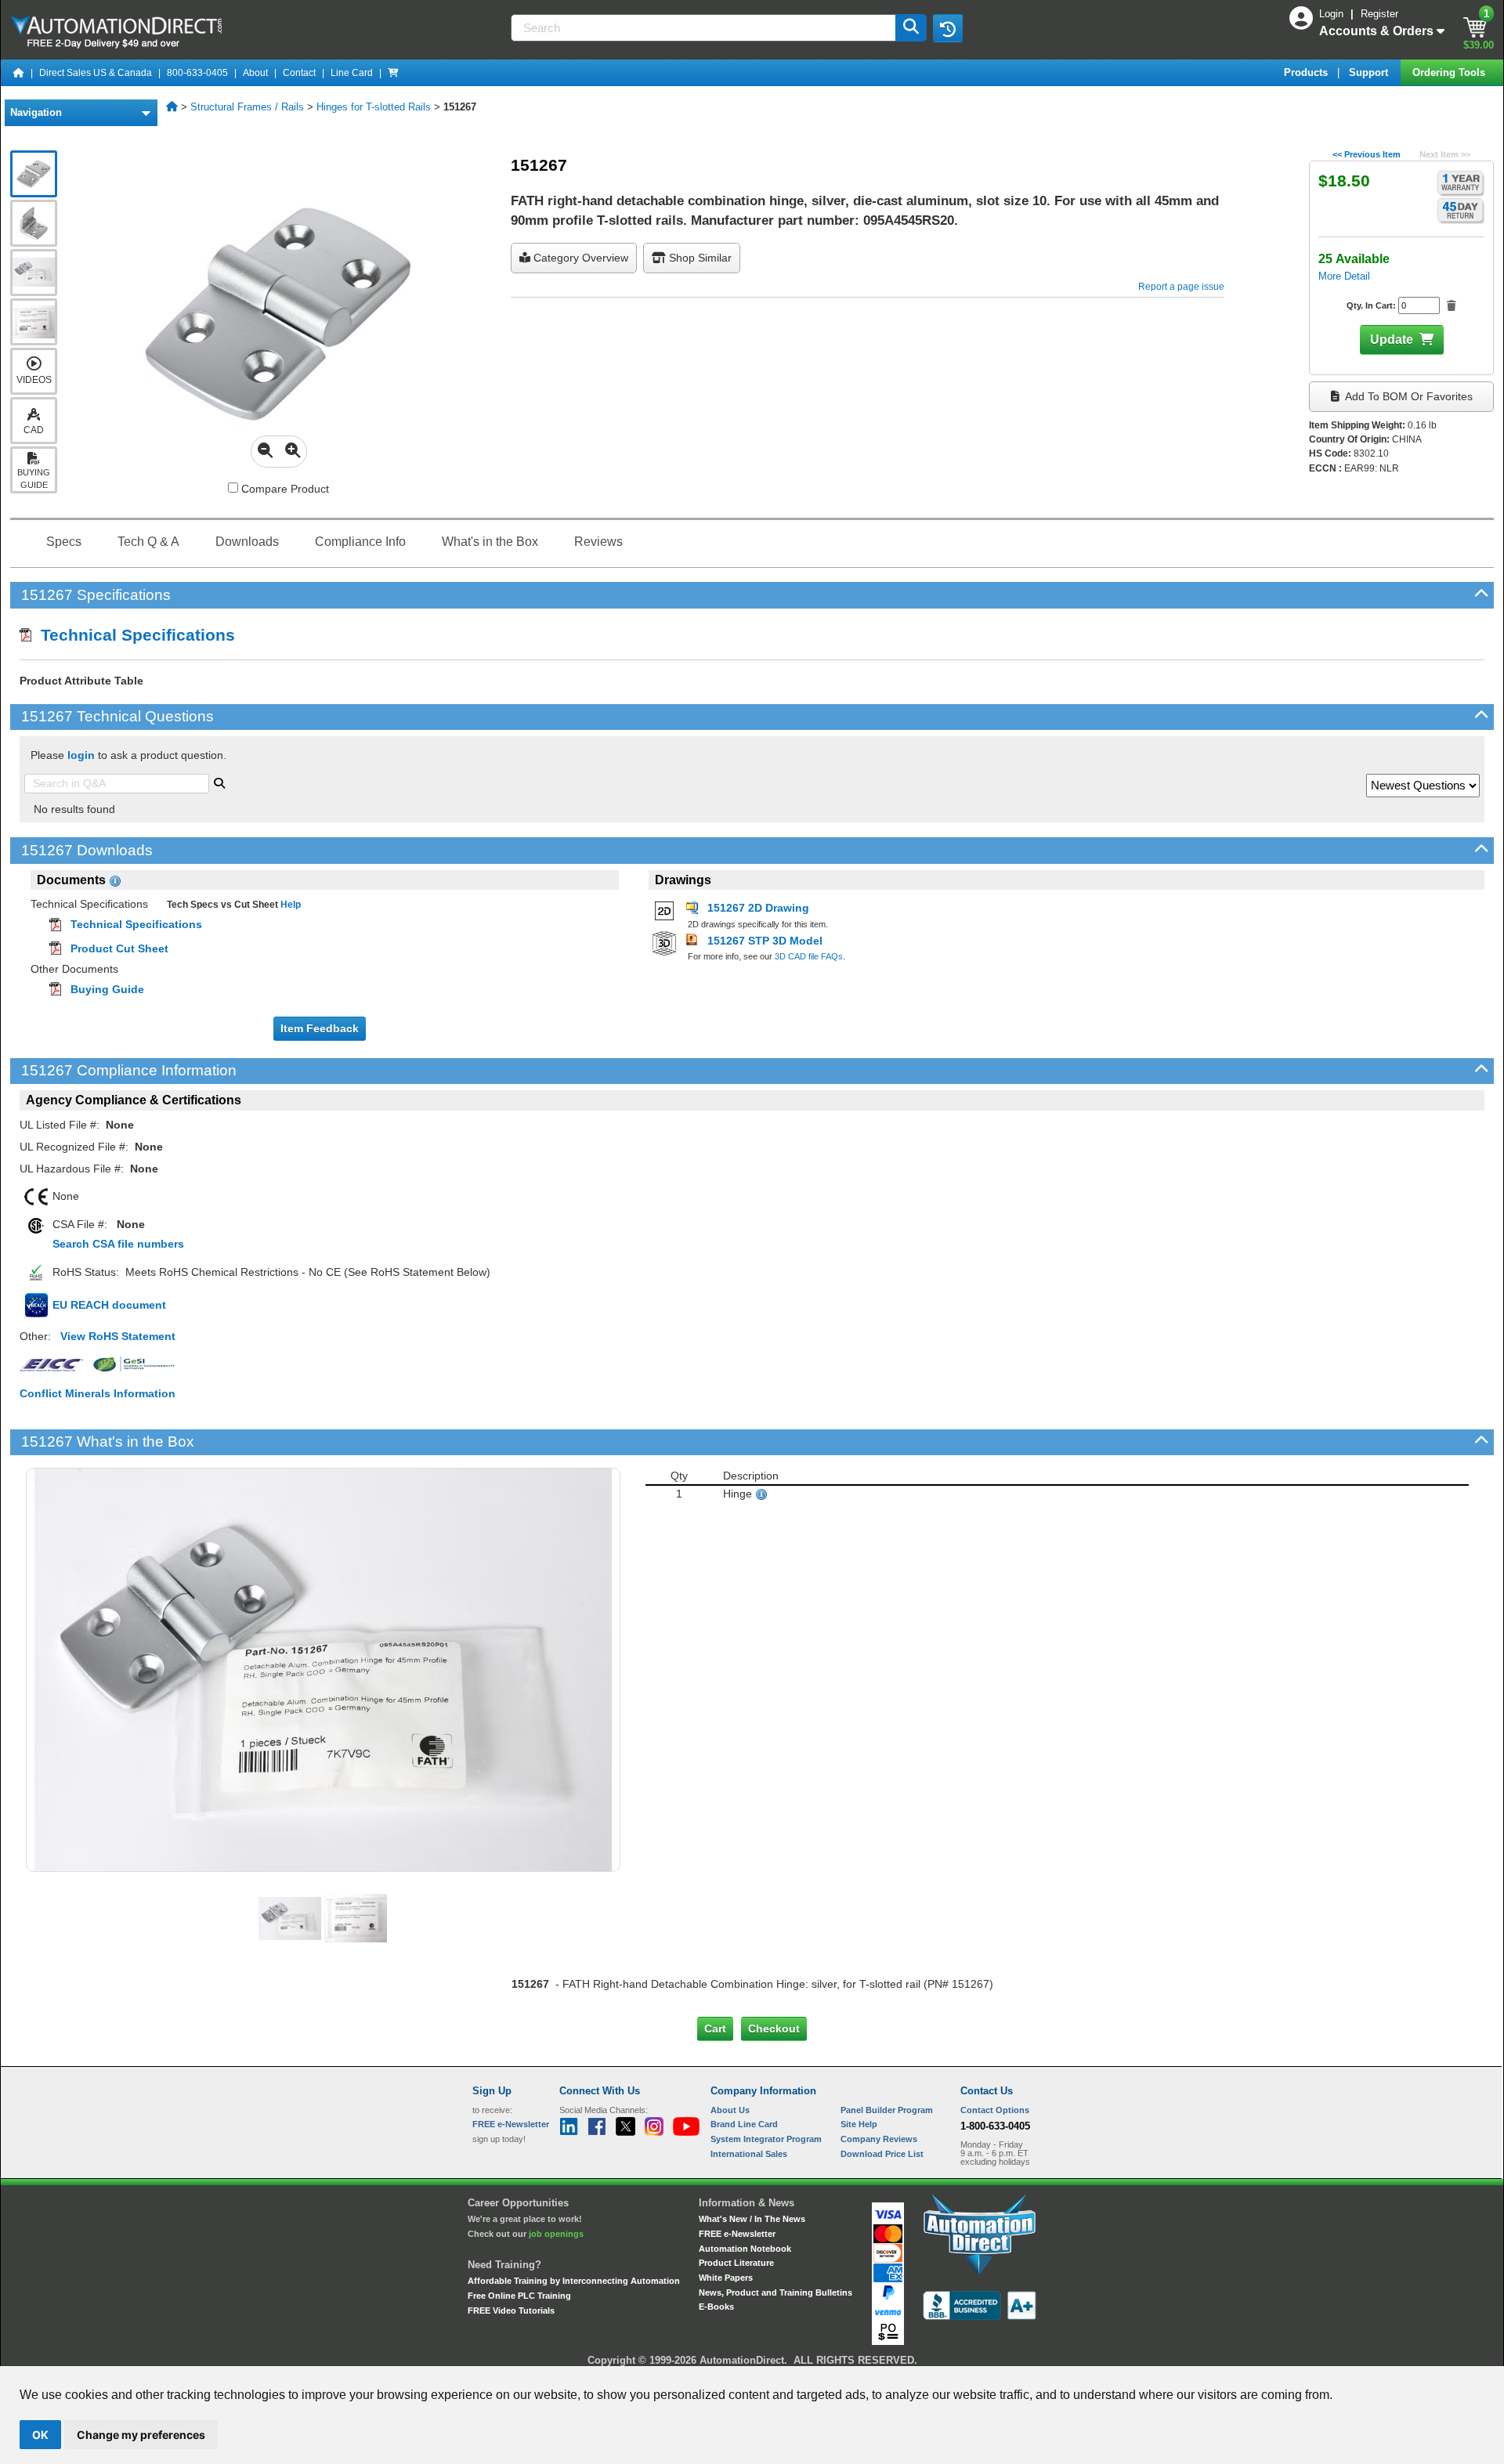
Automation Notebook (745, 2249)
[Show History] (948, 28)
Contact (299, 73)
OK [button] (40, 2435)
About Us (730, 2110)
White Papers (726, 2278)
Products (1307, 72)
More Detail (1344, 276)
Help (289, 905)
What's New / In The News (752, 2219)
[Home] (19, 73)
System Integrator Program (766, 2139)
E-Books (716, 2307)
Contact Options (995, 2110)
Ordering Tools (1450, 72)
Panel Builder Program (887, 2110)
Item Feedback (320, 1028)
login (81, 755)
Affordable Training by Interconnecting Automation (574, 2281)
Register (1379, 14)
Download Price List (882, 2154)
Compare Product (284, 489)
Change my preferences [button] (141, 2435)
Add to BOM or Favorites (1408, 396)
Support (1370, 72)
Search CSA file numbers (118, 1244)
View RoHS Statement (118, 1336)
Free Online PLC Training (519, 2296)
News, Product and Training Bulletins (775, 2292)
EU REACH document (109, 1305)
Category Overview (579, 258)
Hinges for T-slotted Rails (374, 107)
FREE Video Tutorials (511, 2310)
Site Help (859, 2124)
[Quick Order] (393, 73)
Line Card (352, 73)
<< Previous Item (1367, 154)
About (255, 73)
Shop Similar (699, 258)
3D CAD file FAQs (809, 956)
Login (1333, 14)
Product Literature (736, 2263)
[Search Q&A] (219, 782)
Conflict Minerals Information (98, 1393)
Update (1392, 340)
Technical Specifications (133, 635)
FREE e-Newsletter (737, 2234)
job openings (556, 2234)
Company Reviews (879, 2139)
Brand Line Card (744, 2124)
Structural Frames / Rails (247, 107)
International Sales (749, 2154)
